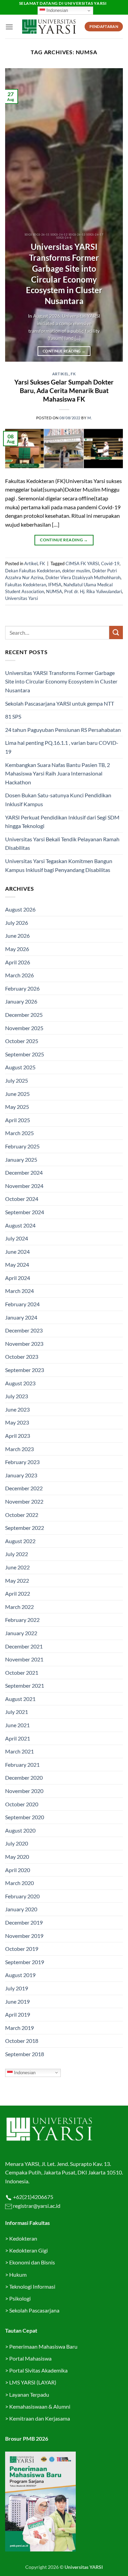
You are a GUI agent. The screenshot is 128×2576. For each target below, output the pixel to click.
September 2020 (25, 1817)
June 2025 (17, 1094)
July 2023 (17, 1396)
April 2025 (18, 1120)
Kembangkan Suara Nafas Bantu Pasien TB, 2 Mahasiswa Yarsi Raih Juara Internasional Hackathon (58, 773)
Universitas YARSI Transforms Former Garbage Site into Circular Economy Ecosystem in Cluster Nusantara (64, 274)
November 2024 (24, 1186)
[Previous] (16, 215)
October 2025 (22, 1041)
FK (73, 374)
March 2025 (19, 1133)
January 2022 (21, 1633)
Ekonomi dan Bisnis (32, 2262)
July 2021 (17, 1712)
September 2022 (25, 1528)
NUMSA (54, 591)
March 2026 (19, 975)
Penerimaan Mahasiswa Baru (43, 2346)
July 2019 (17, 1988)
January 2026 (21, 1001)
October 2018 (22, 2041)
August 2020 (20, 1830)
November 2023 (24, 1344)
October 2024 (22, 1199)
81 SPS (13, 716)
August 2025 (20, 1067)
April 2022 (18, 1593)
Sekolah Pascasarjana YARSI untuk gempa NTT (60, 703)
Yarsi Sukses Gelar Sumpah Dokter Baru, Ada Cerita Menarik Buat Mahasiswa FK (64, 390)
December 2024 (24, 1172)
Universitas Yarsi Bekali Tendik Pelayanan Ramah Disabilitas (62, 843)
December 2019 (24, 1922)
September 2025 (25, 1054)
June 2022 (17, 1567)
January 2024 (21, 1317)
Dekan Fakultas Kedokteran (33, 571)
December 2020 (24, 1777)
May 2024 (17, 1264)
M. (90, 418)
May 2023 (17, 1422)
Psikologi (20, 2298)
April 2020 (18, 1870)
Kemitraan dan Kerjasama (40, 2418)
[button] (9, 27)
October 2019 (22, 1949)
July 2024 (17, 1238)
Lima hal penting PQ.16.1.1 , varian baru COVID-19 (62, 747)
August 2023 (20, 1383)
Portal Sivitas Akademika (38, 2370)
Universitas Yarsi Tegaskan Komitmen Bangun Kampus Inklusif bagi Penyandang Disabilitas (59, 865)
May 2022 (17, 1580)
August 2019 (20, 1975)
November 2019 (24, 1936)
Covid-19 (110, 563)
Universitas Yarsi (22, 598)
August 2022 (20, 1541)
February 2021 (22, 1765)
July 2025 (17, 1080)
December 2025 (24, 1015)
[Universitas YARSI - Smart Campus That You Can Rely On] (49, 27)
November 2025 (24, 1028)
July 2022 (17, 1554)
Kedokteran (23, 2238)
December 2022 (24, 1488)
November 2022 (24, 1501)
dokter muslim (76, 571)
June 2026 (17, 936)
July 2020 (17, 1843)
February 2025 (22, 1146)
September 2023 (25, 1370)
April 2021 (18, 1738)
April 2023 (18, 1436)
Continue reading (64, 351)
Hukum (18, 2274)
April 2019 (18, 2014)
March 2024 (19, 1291)
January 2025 (21, 1159)
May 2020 (17, 1857)
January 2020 (21, 1909)
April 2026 (18, 962)
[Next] (112, 215)
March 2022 (19, 1607)
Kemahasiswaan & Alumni (40, 2406)
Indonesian (56, 10)
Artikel (61, 374)
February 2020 (22, 1896)
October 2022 (22, 1515)
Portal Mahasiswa (30, 2358)
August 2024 (20, 1225)
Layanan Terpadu (29, 2394)
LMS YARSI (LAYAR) (33, 2382)
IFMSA (55, 585)
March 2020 (19, 1883)
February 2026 (22, 988)
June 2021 (17, 1725)
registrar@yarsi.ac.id (36, 2206)
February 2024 (22, 1304)
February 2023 (22, 1462)
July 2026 (17, 923)
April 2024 (18, 1278)
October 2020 (22, 1804)
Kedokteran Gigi (29, 2250)
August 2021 (20, 1699)
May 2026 (17, 949)
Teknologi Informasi (32, 2286)
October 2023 (22, 1357)
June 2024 (17, 1252)
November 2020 (24, 1791)
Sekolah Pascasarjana (34, 2310)
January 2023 (21, 1475)
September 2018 (25, 2054)
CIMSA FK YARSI (82, 563)
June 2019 (17, 2001)
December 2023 (24, 1330)
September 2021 (25, 1685)
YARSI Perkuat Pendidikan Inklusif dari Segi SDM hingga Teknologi (62, 822)
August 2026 (20, 909)
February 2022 (22, 1620)
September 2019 (25, 1962)
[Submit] (116, 632)
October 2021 (22, 1673)
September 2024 (25, 1212)
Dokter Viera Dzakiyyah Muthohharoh (83, 577)
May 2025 (17, 1107)
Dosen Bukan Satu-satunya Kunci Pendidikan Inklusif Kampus (58, 800)
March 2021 (19, 1751)
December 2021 (24, 1646)
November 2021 (24, 1659)
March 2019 (19, 2028)
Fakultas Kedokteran (26, 585)
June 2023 (17, 1409)
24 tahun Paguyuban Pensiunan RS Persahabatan (63, 730)
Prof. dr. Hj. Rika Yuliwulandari (93, 591)
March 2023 (19, 1449)
